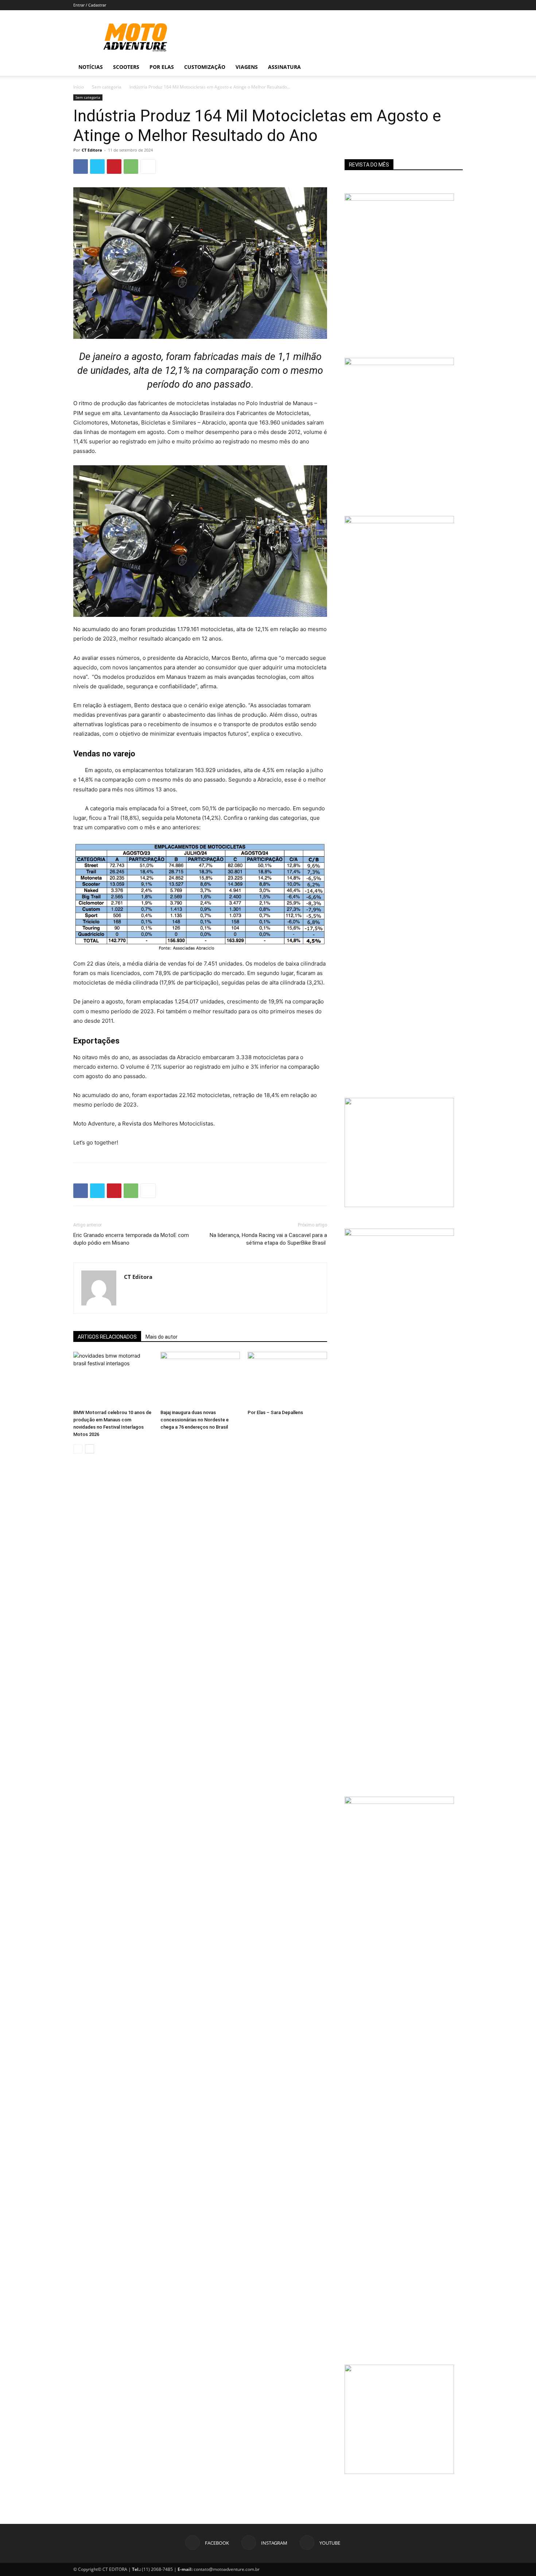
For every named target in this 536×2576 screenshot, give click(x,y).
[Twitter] (97, 167)
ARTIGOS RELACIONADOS (107, 1337)
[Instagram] (426, 67)
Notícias (91, 67)
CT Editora (92, 150)
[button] (454, 68)
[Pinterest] (114, 167)
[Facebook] (413, 67)
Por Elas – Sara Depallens (275, 1412)
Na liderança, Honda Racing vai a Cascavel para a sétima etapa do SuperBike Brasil (268, 1239)
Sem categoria (107, 87)
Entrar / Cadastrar (90, 5)
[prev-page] (78, 1449)
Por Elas (162, 67)
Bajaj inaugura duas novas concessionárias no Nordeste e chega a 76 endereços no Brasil (195, 1420)
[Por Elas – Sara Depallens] (287, 1379)
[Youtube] (438, 67)
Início (79, 87)
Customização (205, 67)
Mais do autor (162, 1337)
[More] (148, 167)
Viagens (247, 67)
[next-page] (90, 1449)
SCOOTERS (126, 67)
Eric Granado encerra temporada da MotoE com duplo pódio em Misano (131, 1239)
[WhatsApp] (131, 167)
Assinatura (284, 67)
